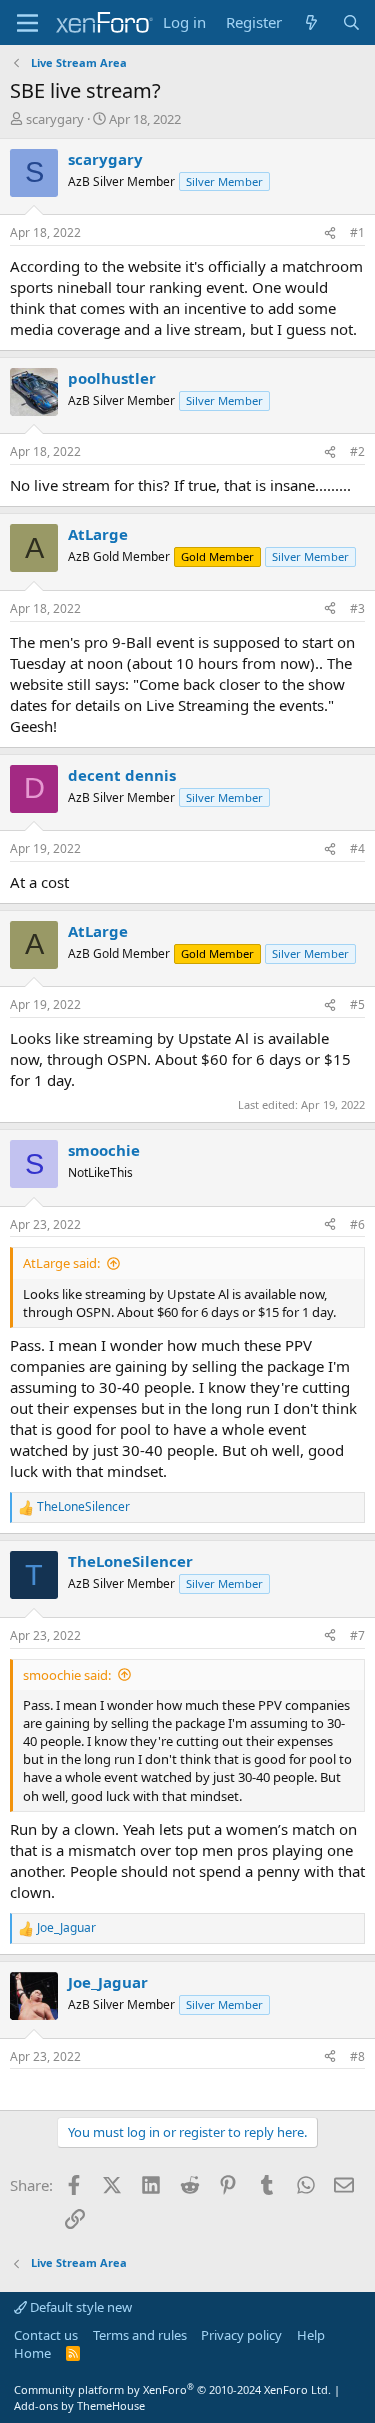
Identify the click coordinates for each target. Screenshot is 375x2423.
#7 (357, 1635)
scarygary (55, 119)
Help (311, 2335)
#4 (357, 848)
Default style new (79, 2307)
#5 (357, 1004)
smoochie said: (67, 1675)
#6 (357, 1224)
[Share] (330, 233)
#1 (357, 232)
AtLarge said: (61, 1263)
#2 (357, 451)
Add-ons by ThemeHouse (79, 2405)
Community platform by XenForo (172, 2389)
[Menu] (27, 23)
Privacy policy (241, 2335)
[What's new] (311, 22)
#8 (357, 2056)
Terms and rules (140, 2335)
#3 (357, 608)
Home (32, 2353)
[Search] (351, 22)
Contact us (46, 2335)
